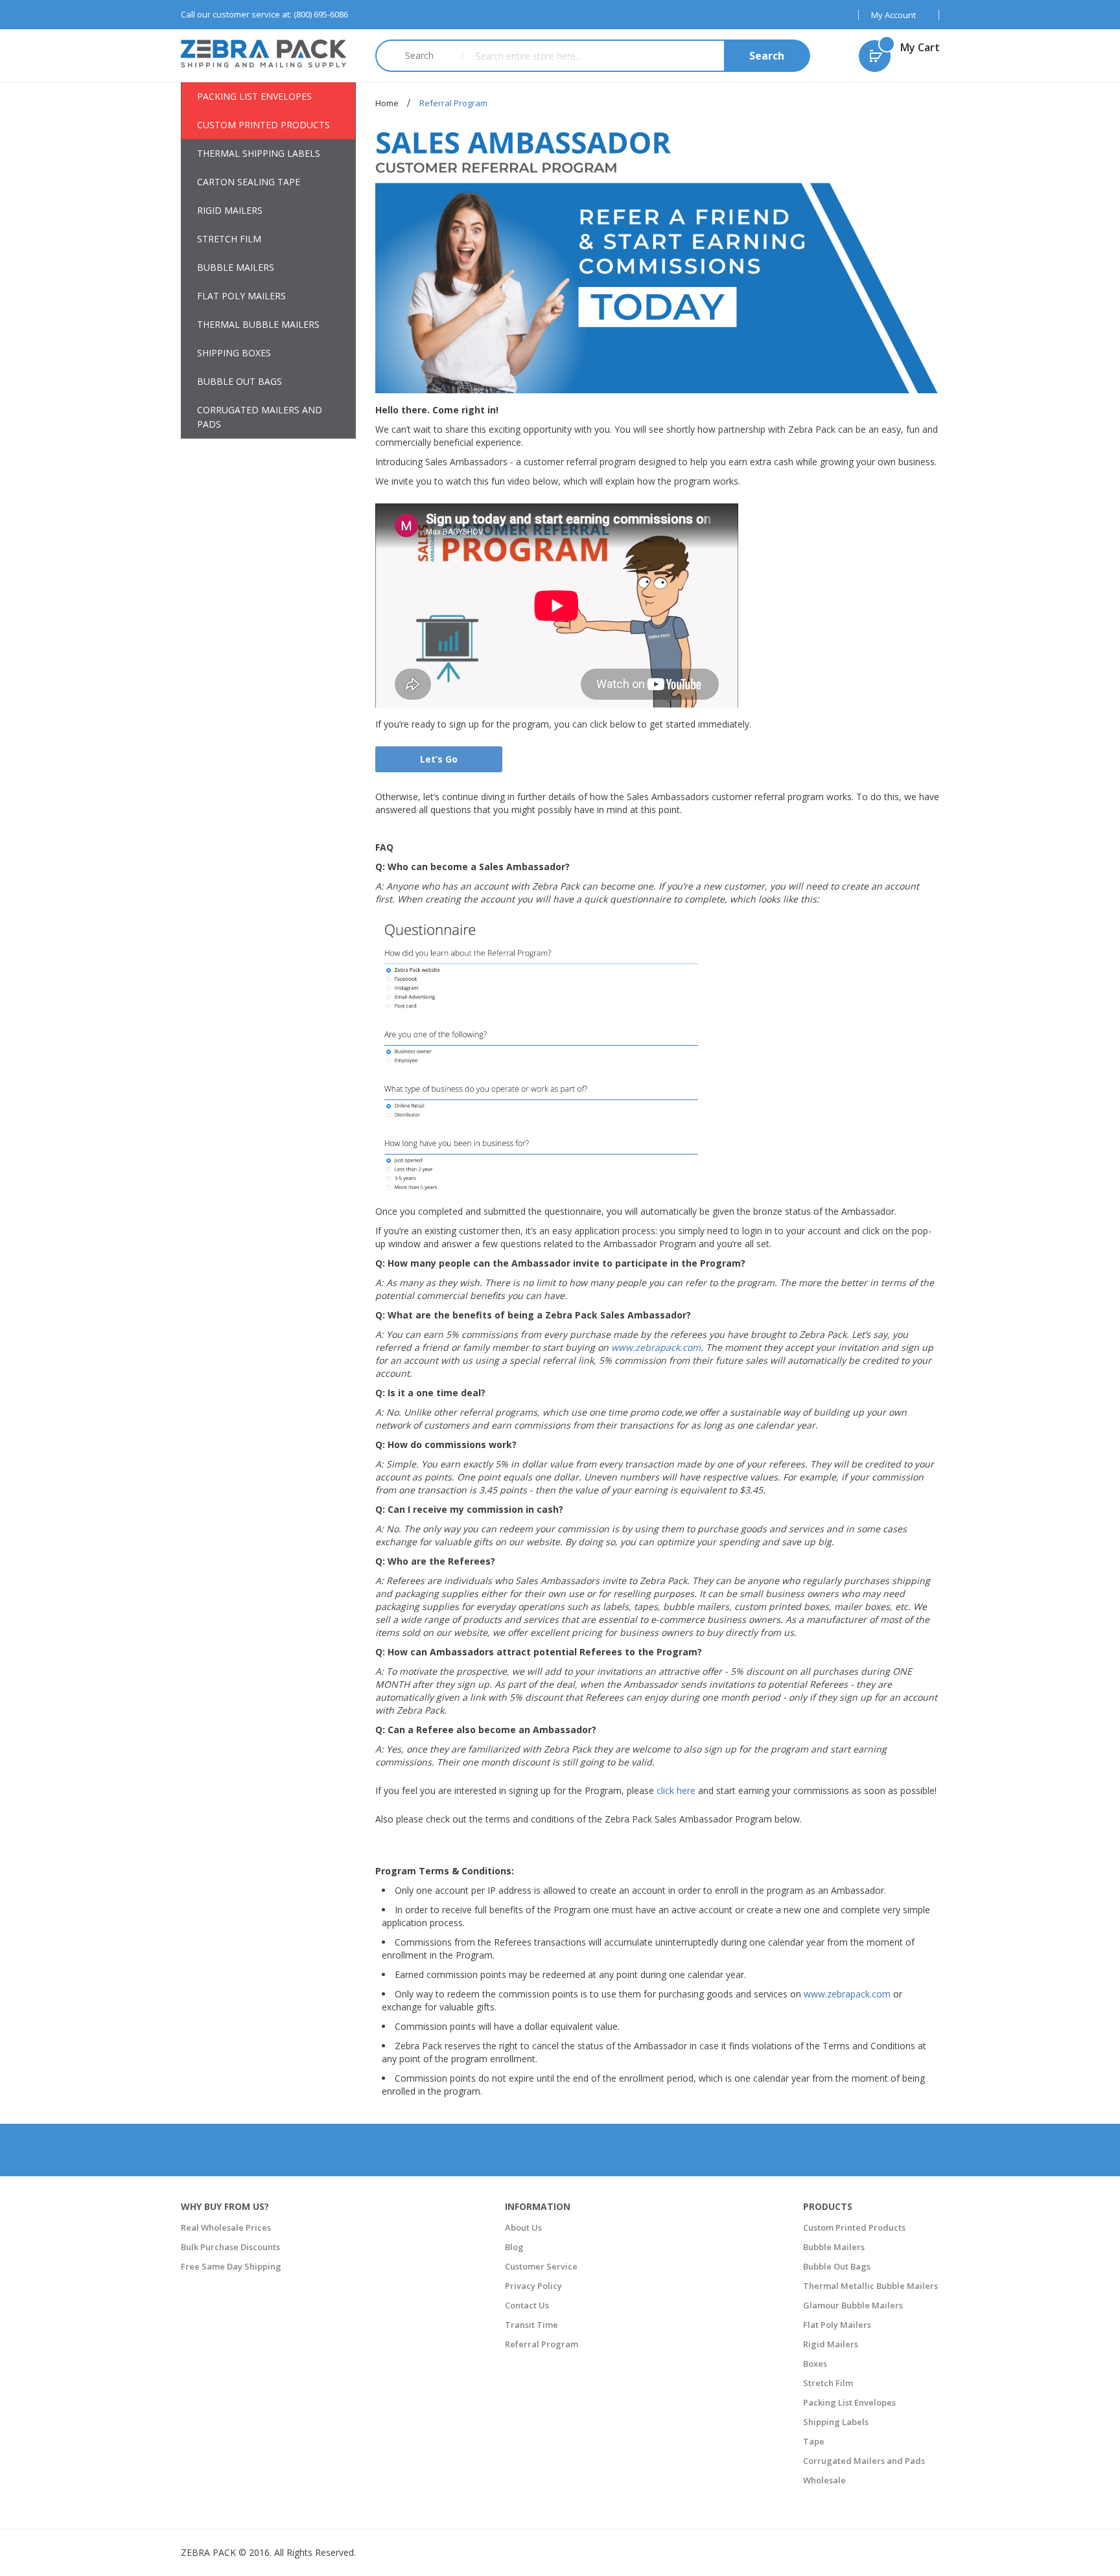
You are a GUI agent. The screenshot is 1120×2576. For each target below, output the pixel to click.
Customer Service (541, 2266)
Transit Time (531, 2325)
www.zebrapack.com (656, 1347)
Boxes (815, 2363)
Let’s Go (439, 759)
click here (676, 1790)
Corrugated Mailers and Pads (864, 2461)
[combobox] (636, 56)
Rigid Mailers (831, 2344)
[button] (899, 15)
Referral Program (542, 2344)
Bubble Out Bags (837, 2266)
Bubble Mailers (834, 2247)
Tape (814, 2441)
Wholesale (824, 2480)
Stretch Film (828, 2383)
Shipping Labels (836, 2422)
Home (388, 103)
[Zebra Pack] (268, 53)
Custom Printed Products (854, 2227)
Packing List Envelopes (849, 2402)
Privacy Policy (533, 2286)
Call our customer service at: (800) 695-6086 (264, 14)
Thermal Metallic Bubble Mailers (870, 2286)
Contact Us (527, 2305)
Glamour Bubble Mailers (853, 2305)
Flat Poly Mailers (837, 2325)
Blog (514, 2247)
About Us (523, 2227)
